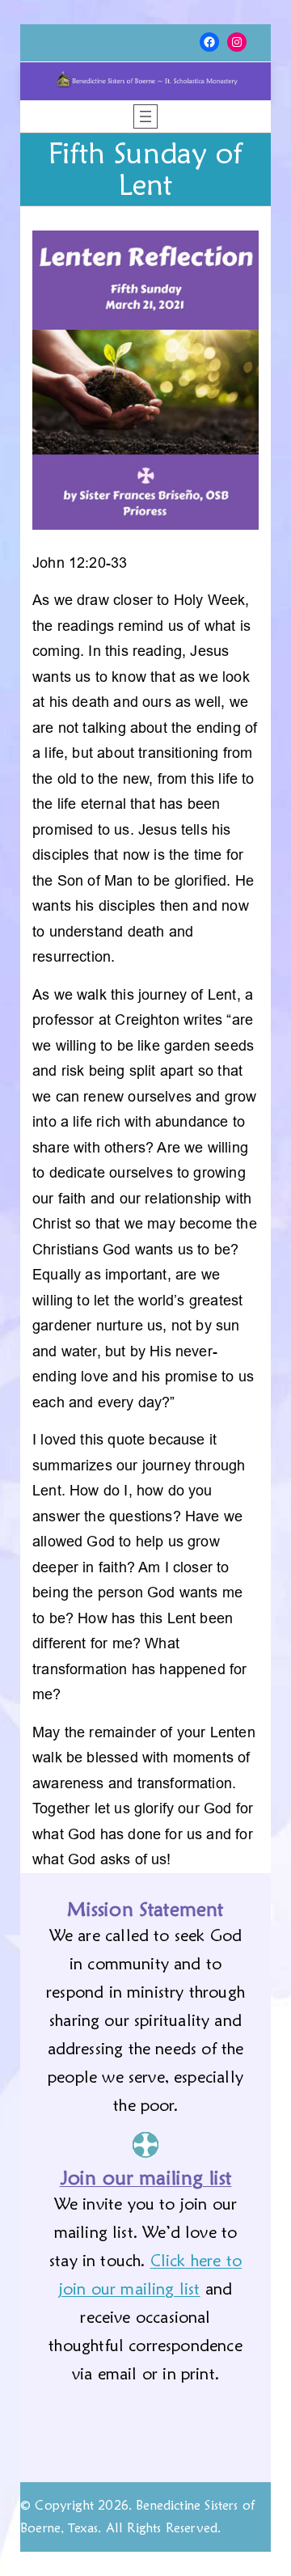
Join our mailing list (146, 2178)
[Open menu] (145, 116)
